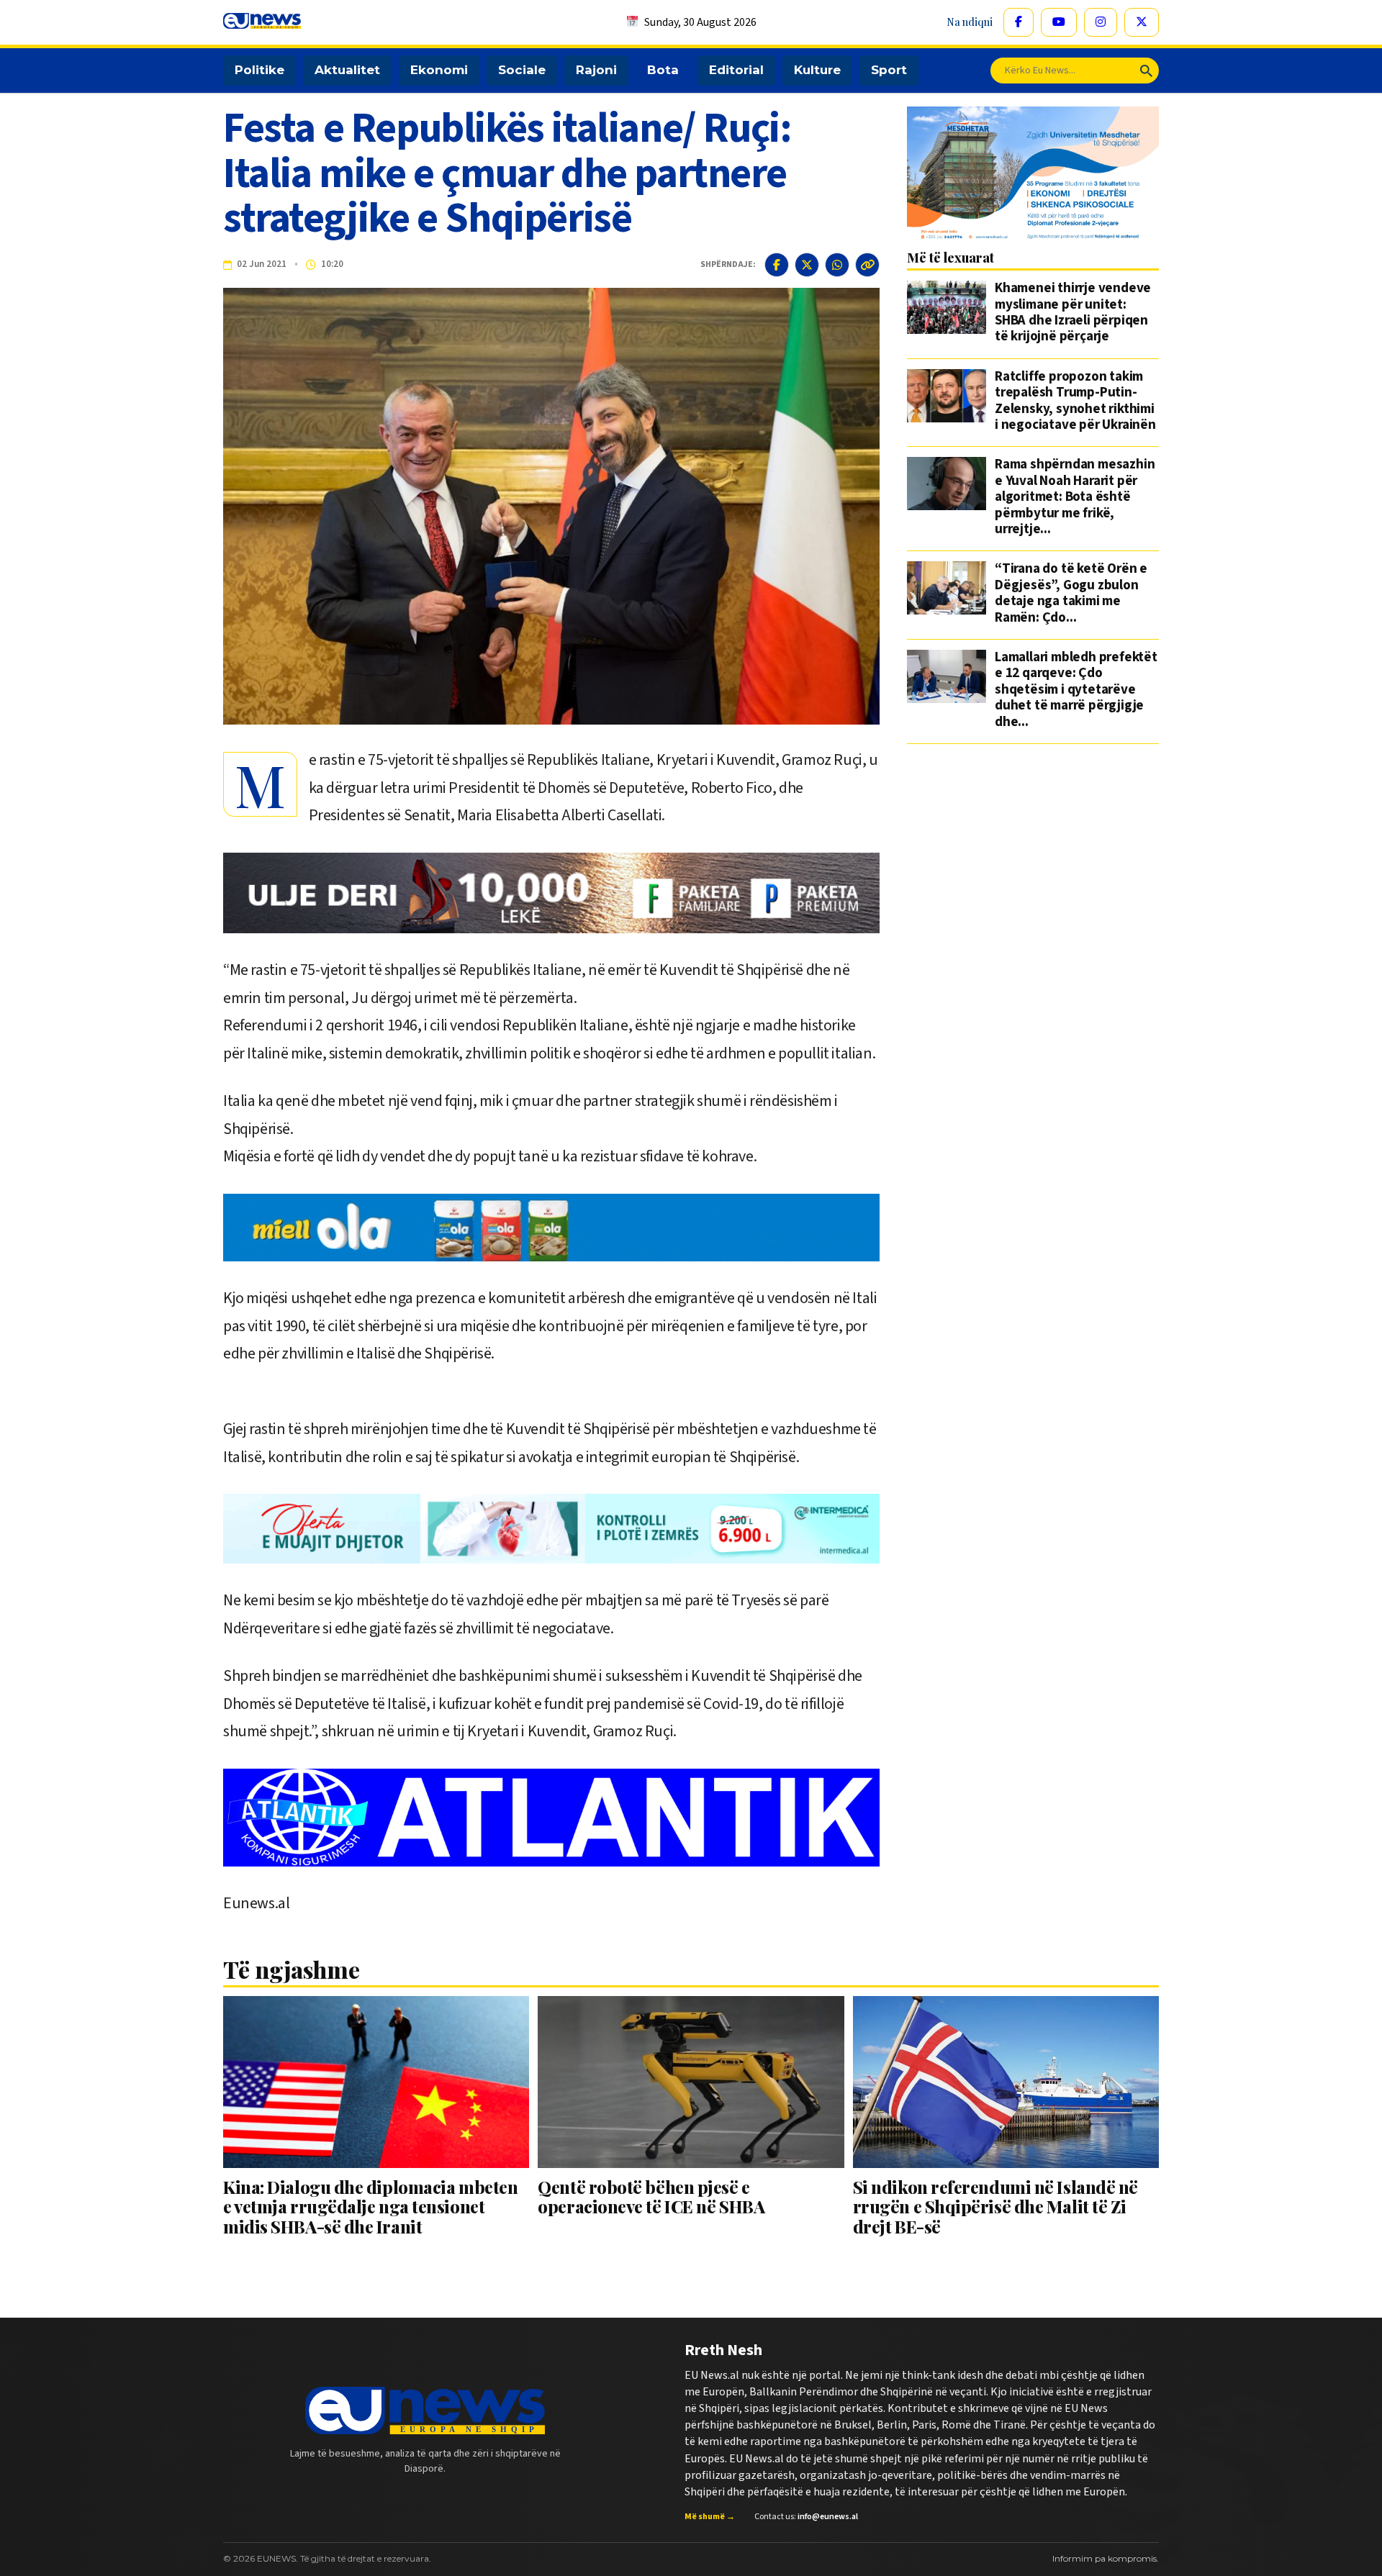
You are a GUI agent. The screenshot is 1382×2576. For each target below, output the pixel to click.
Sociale (522, 70)
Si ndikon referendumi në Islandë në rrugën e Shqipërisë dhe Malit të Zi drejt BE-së (995, 2207)
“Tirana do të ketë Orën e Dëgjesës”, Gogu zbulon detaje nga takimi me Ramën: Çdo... (1071, 594)
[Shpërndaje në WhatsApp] (837, 265)
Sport (889, 70)
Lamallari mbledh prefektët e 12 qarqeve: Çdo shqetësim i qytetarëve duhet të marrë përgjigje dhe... (1076, 690)
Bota (663, 70)
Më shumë (710, 2517)
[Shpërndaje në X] (807, 265)
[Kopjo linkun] (867, 265)
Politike (259, 70)
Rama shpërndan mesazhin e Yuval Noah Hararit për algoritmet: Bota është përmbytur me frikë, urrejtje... (1075, 497)
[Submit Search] (1146, 71)
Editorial (736, 70)
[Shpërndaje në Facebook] (777, 265)
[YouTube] (1059, 22)
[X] (1142, 22)
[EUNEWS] (425, 2411)
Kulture (817, 70)
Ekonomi (439, 70)
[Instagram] (1101, 22)
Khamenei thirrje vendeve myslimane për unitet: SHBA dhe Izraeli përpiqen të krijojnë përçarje (1073, 313)
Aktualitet (347, 70)
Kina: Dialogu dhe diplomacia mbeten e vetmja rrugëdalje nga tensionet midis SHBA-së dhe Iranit (370, 2207)
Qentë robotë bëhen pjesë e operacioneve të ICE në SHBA (651, 2196)
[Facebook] (1019, 22)
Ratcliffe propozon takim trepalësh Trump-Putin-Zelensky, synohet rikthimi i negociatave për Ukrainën (1075, 402)
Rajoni (596, 70)
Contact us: (806, 2517)
